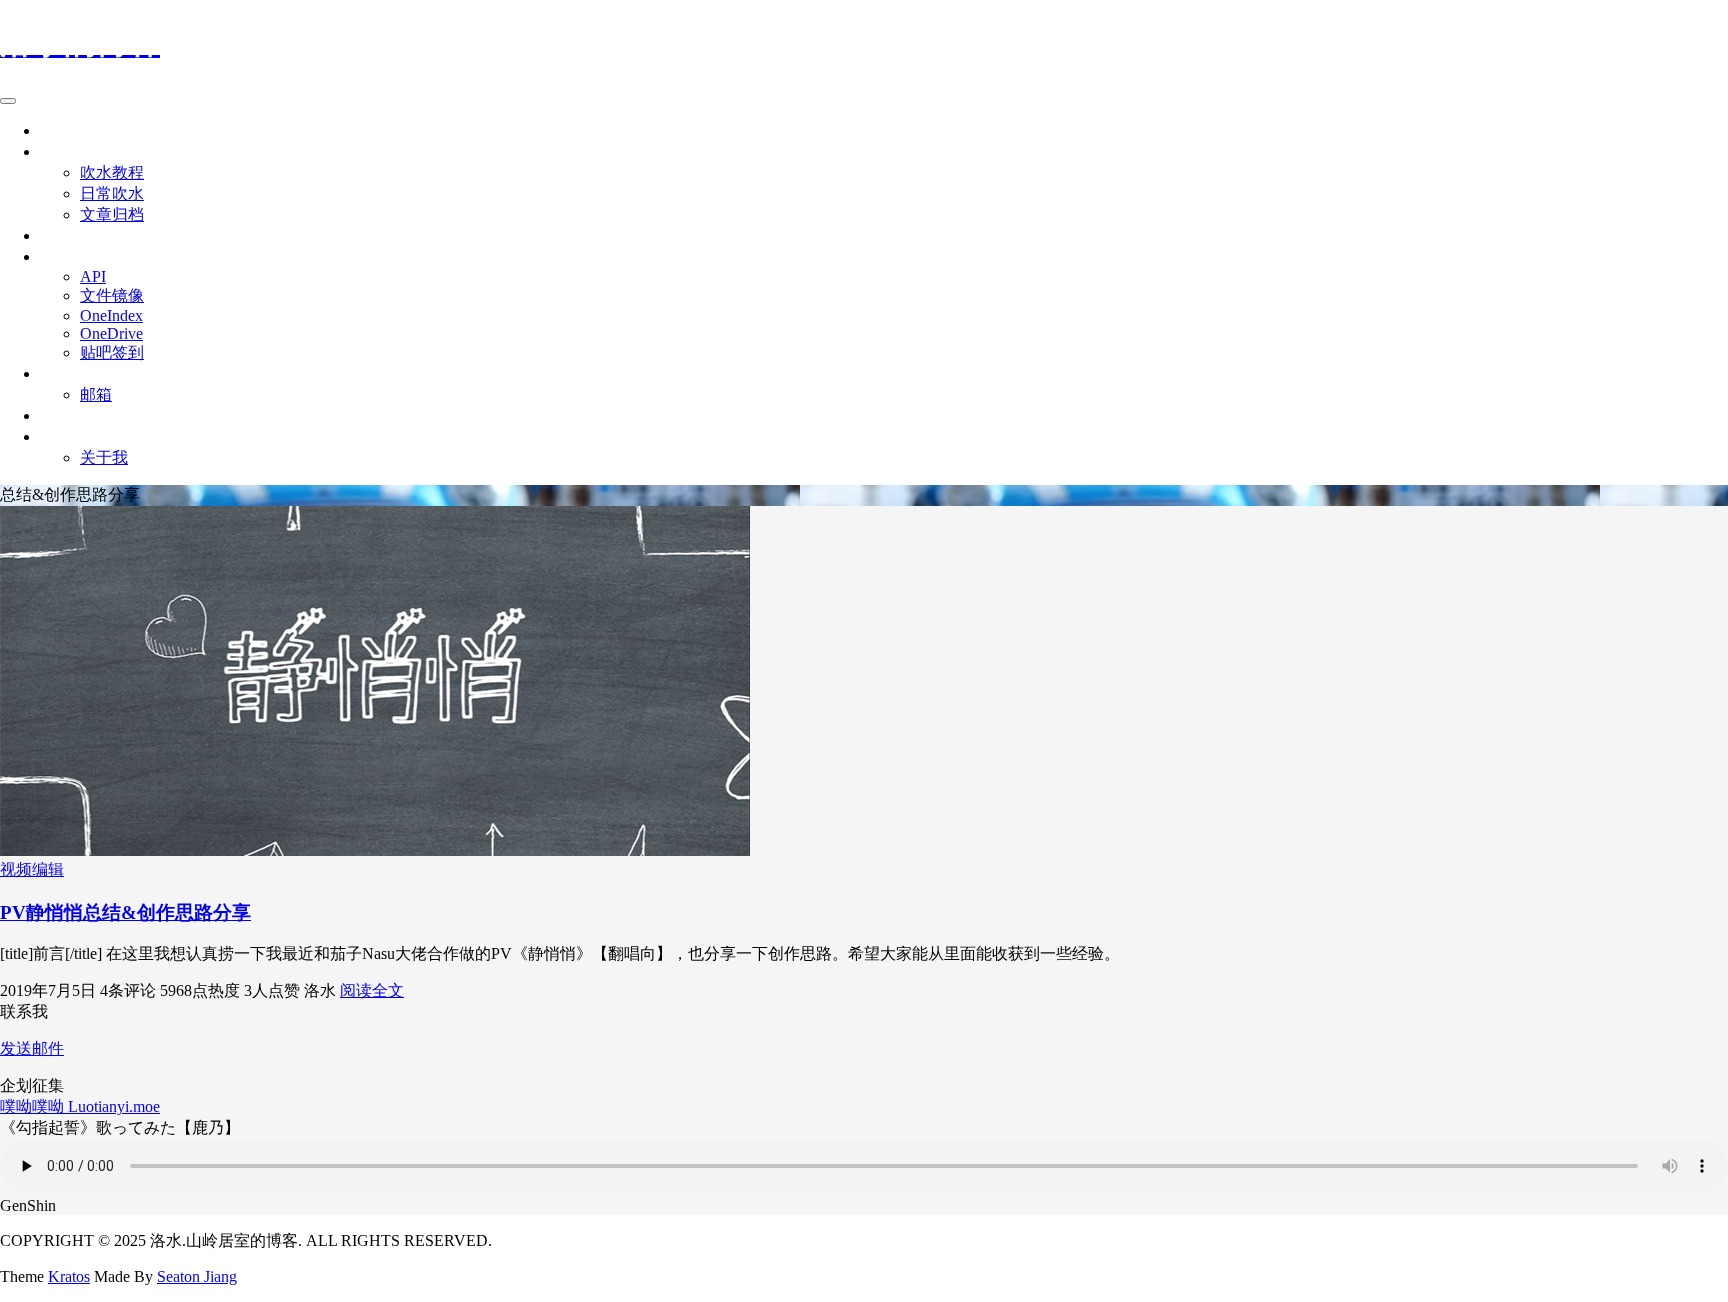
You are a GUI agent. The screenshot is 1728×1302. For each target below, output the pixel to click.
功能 (56, 373)
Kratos (69, 1276)
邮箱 (96, 394)
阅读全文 (372, 990)
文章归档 (112, 214)
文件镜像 (112, 295)
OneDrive (111, 333)
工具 (56, 256)
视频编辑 (32, 869)
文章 (56, 151)
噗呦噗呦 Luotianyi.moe (80, 1106)
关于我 (104, 457)
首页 (56, 130)
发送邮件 (32, 1048)
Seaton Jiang (197, 1276)
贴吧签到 (112, 352)
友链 (56, 415)
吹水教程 (112, 172)
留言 (56, 235)
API (93, 276)
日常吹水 (112, 193)
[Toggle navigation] (8, 101)
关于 (56, 436)
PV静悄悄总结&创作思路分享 (125, 912)
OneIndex (111, 315)
